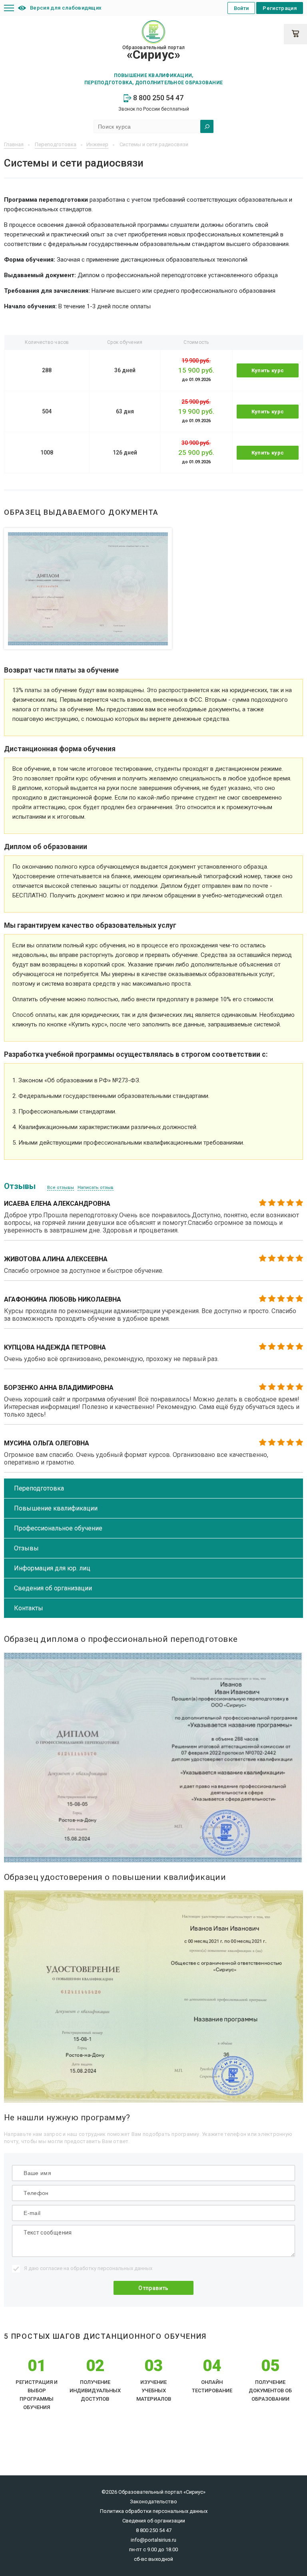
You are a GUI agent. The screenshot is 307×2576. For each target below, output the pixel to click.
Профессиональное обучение (58, 1528)
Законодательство (153, 2502)
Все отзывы (61, 1188)
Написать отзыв (96, 1188)
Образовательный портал (153, 53)
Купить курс (268, 370)
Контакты (29, 1608)
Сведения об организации (53, 1588)
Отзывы (26, 1548)
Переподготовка (39, 1488)
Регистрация (280, 8)
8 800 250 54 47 (157, 98)
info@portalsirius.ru (153, 2540)
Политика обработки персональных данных (154, 2511)
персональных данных (125, 2268)
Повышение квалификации (56, 1508)
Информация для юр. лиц (52, 1568)
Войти (241, 8)
